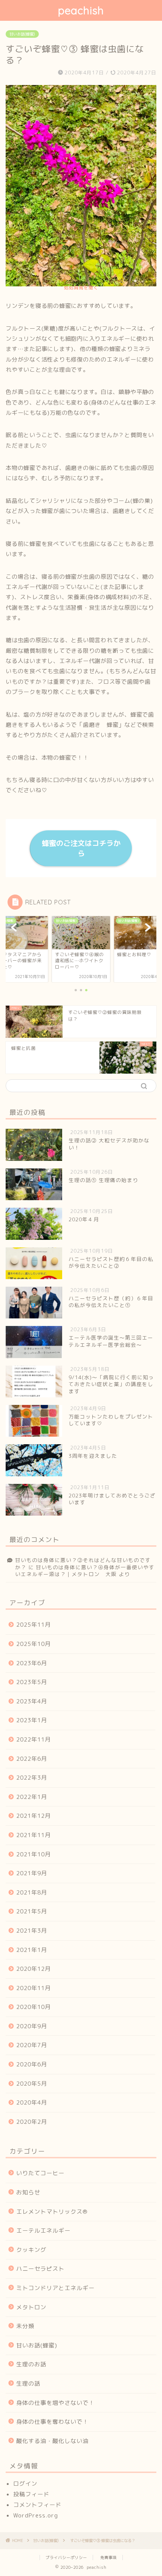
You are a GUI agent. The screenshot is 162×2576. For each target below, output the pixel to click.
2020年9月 (32, 2026)
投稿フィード (31, 2494)
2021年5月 (32, 1911)
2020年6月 (32, 2064)
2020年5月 (32, 2084)
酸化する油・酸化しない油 (52, 2441)
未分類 (25, 2326)
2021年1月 (32, 1950)
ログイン (25, 2484)
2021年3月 (32, 1931)
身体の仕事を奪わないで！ (52, 2422)
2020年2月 (32, 2122)
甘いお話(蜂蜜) (22, 34)
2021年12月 (34, 1816)
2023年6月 (32, 1663)
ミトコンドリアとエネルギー (55, 2288)
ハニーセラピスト (40, 2269)
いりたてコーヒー (40, 2173)
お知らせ (28, 2192)
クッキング (31, 2250)
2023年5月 (32, 1682)
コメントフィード (37, 2505)
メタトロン (31, 2307)
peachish (81, 10)
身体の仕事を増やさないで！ (55, 2403)
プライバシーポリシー (66, 2557)
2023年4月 (32, 1701)
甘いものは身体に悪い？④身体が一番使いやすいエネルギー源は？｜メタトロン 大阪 (85, 1571)
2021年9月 (32, 1873)
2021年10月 (34, 1854)
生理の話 (28, 2384)
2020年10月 (34, 2007)
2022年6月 (32, 1759)
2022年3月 (32, 1778)
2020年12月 (34, 1969)
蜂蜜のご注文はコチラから (81, 848)
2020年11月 (34, 1988)
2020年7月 (32, 2045)
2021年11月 (34, 1835)
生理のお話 (31, 2364)
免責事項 (109, 2557)
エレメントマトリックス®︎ (52, 2212)
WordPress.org (36, 2515)
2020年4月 (32, 2102)
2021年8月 (32, 1892)
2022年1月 (32, 1797)
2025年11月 (34, 1625)
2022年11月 (34, 1739)
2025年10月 (34, 1644)
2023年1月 (32, 1720)
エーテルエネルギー (43, 2231)
